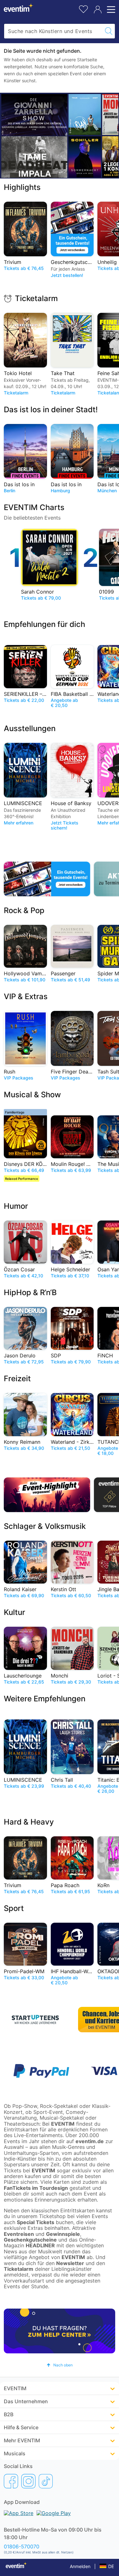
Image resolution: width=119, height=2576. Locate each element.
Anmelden (80, 2566)
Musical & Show (32, 1095)
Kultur (14, 1612)
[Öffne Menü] (110, 10)
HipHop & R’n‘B (30, 1292)
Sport (14, 1908)
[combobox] (53, 31)
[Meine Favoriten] (83, 8)
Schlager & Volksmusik (45, 1526)
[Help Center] (60, 2331)
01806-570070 (22, 2546)
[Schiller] (85, 157)
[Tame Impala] (34, 157)
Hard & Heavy (29, 1822)
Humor (16, 1206)
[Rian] (85, 114)
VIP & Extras (26, 996)
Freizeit (17, 1379)
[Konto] (98, 10)
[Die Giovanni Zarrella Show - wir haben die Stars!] (34, 115)
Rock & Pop (24, 910)
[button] (60, 2365)
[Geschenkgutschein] (47, 879)
